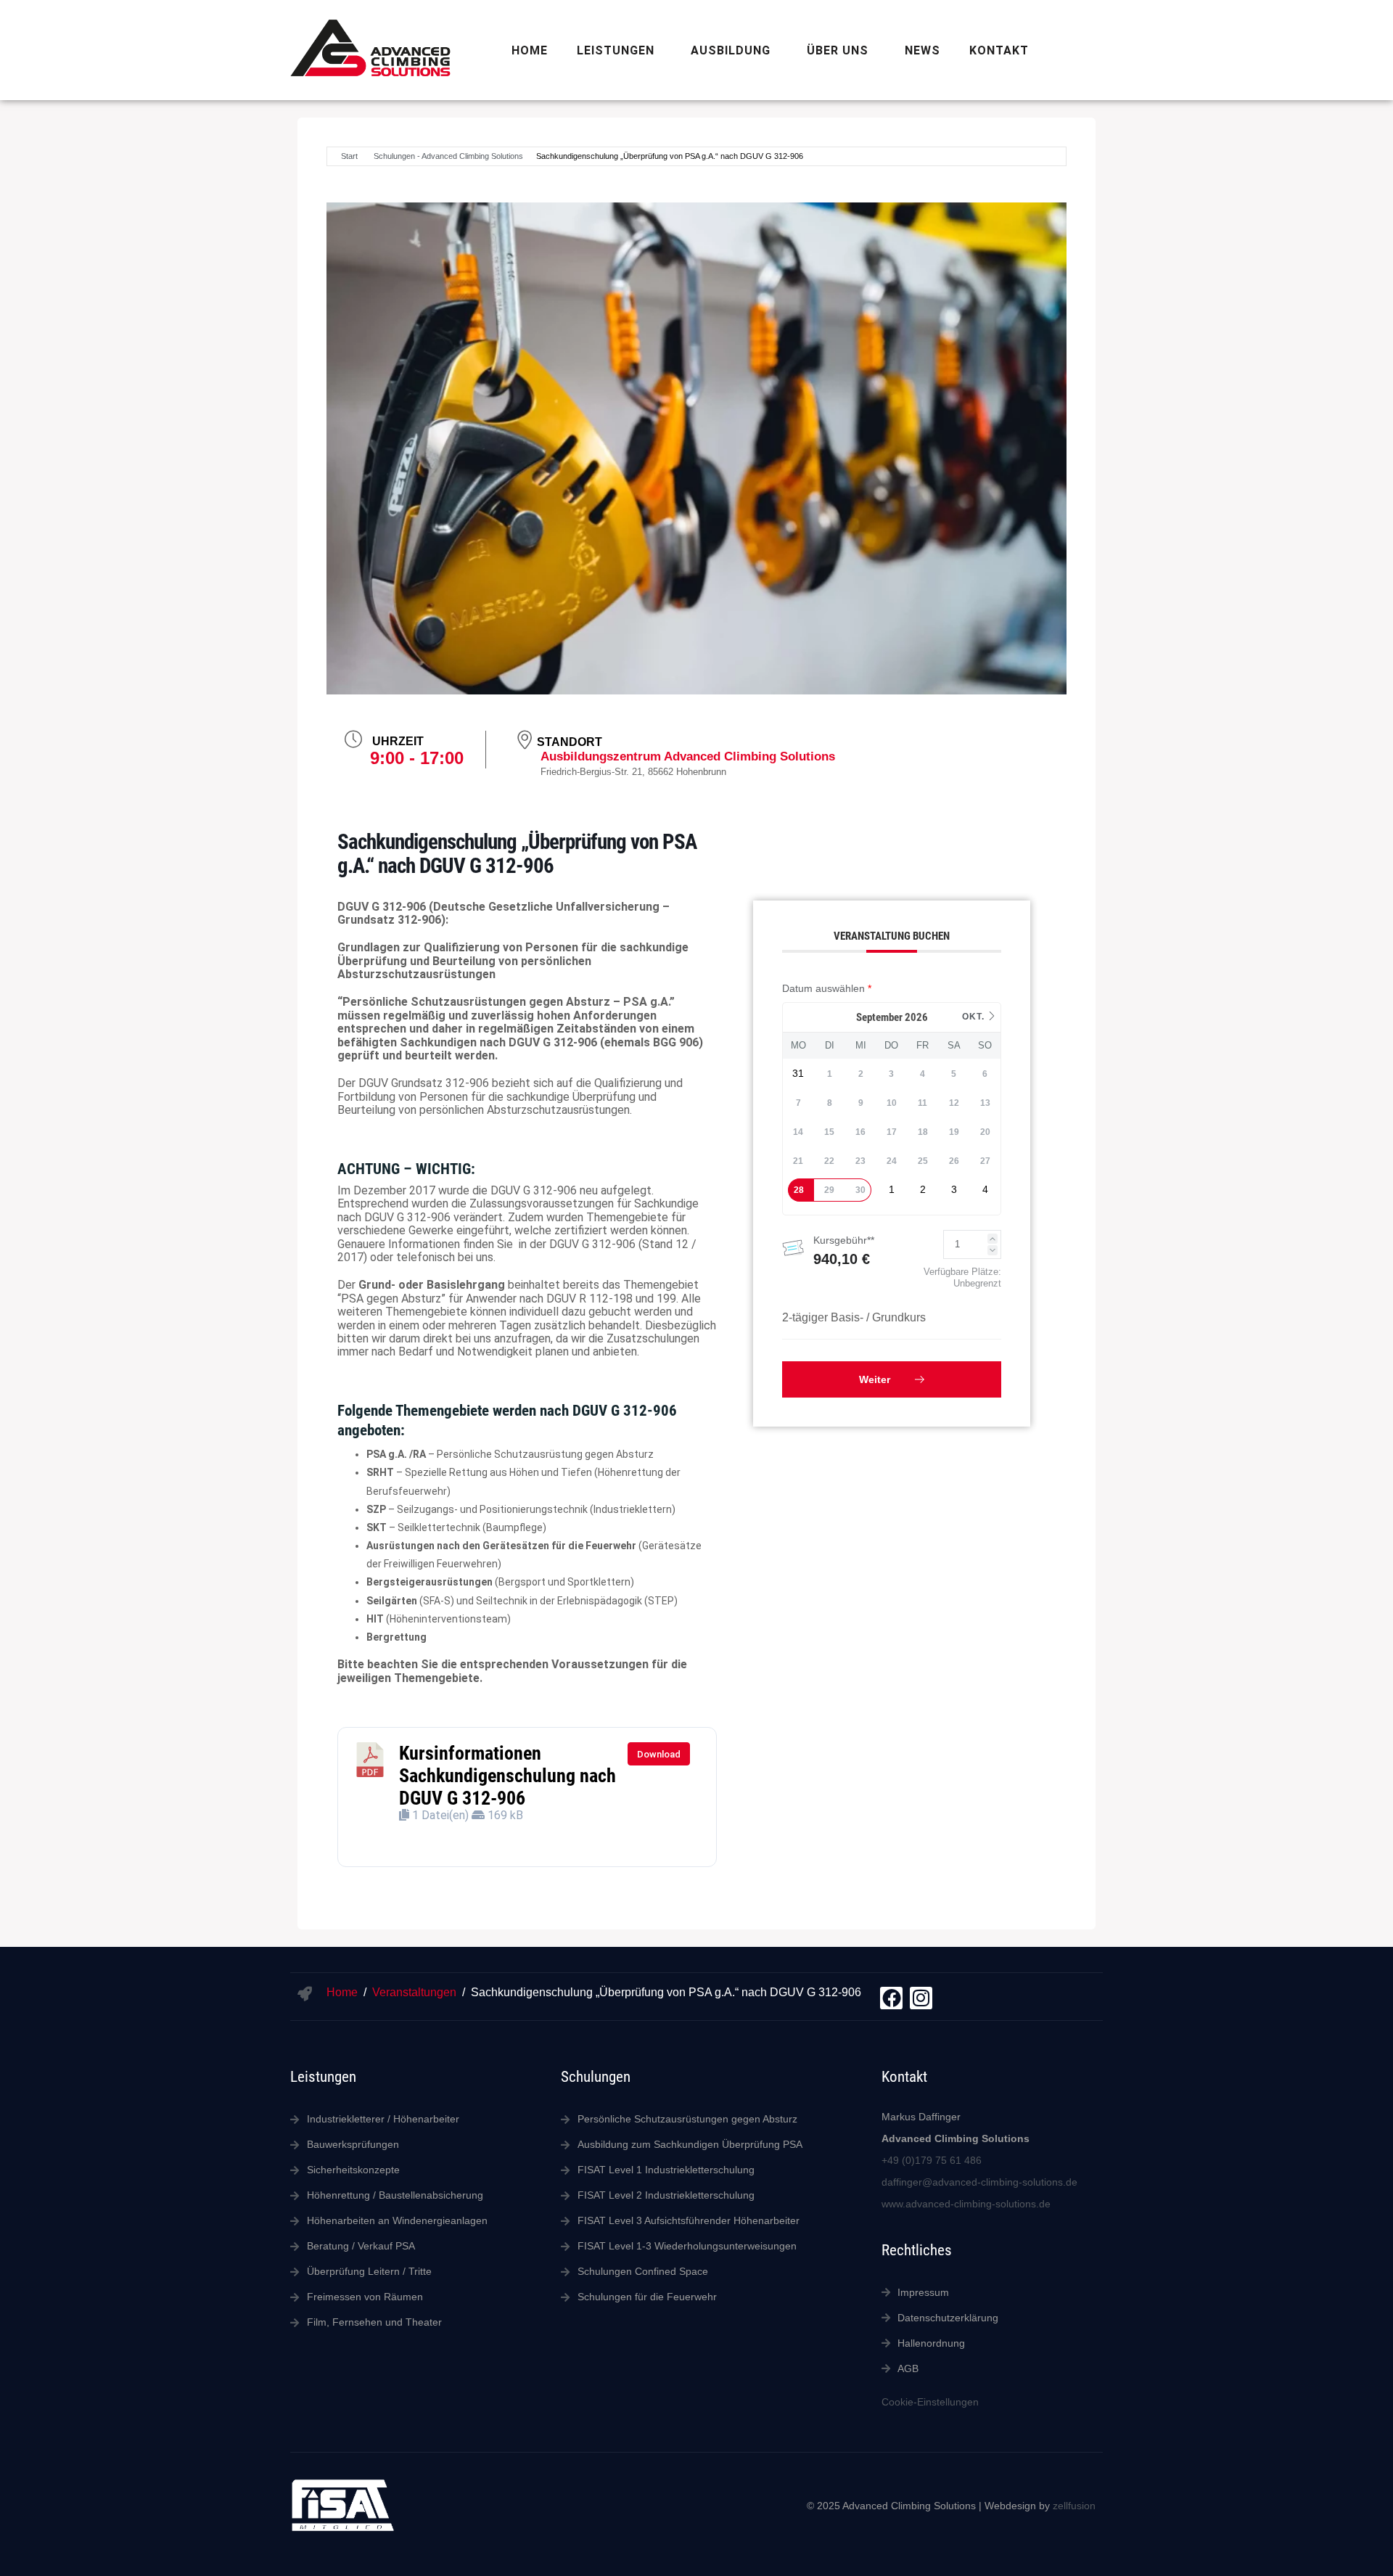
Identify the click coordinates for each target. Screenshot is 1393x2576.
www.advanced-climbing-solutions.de (966, 2204)
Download (659, 1754)
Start (349, 156)
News (922, 50)
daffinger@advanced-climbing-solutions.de (979, 2182)
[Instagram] (921, 1998)
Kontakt (999, 50)
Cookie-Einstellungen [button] (930, 2402)
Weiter (876, 1379)
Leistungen (616, 50)
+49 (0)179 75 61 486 (932, 2160)
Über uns (838, 50)
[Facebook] (891, 1998)
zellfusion (1074, 2506)
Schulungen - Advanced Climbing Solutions (448, 156)
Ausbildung (731, 50)
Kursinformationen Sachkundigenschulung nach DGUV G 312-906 (508, 1775)
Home (530, 50)
